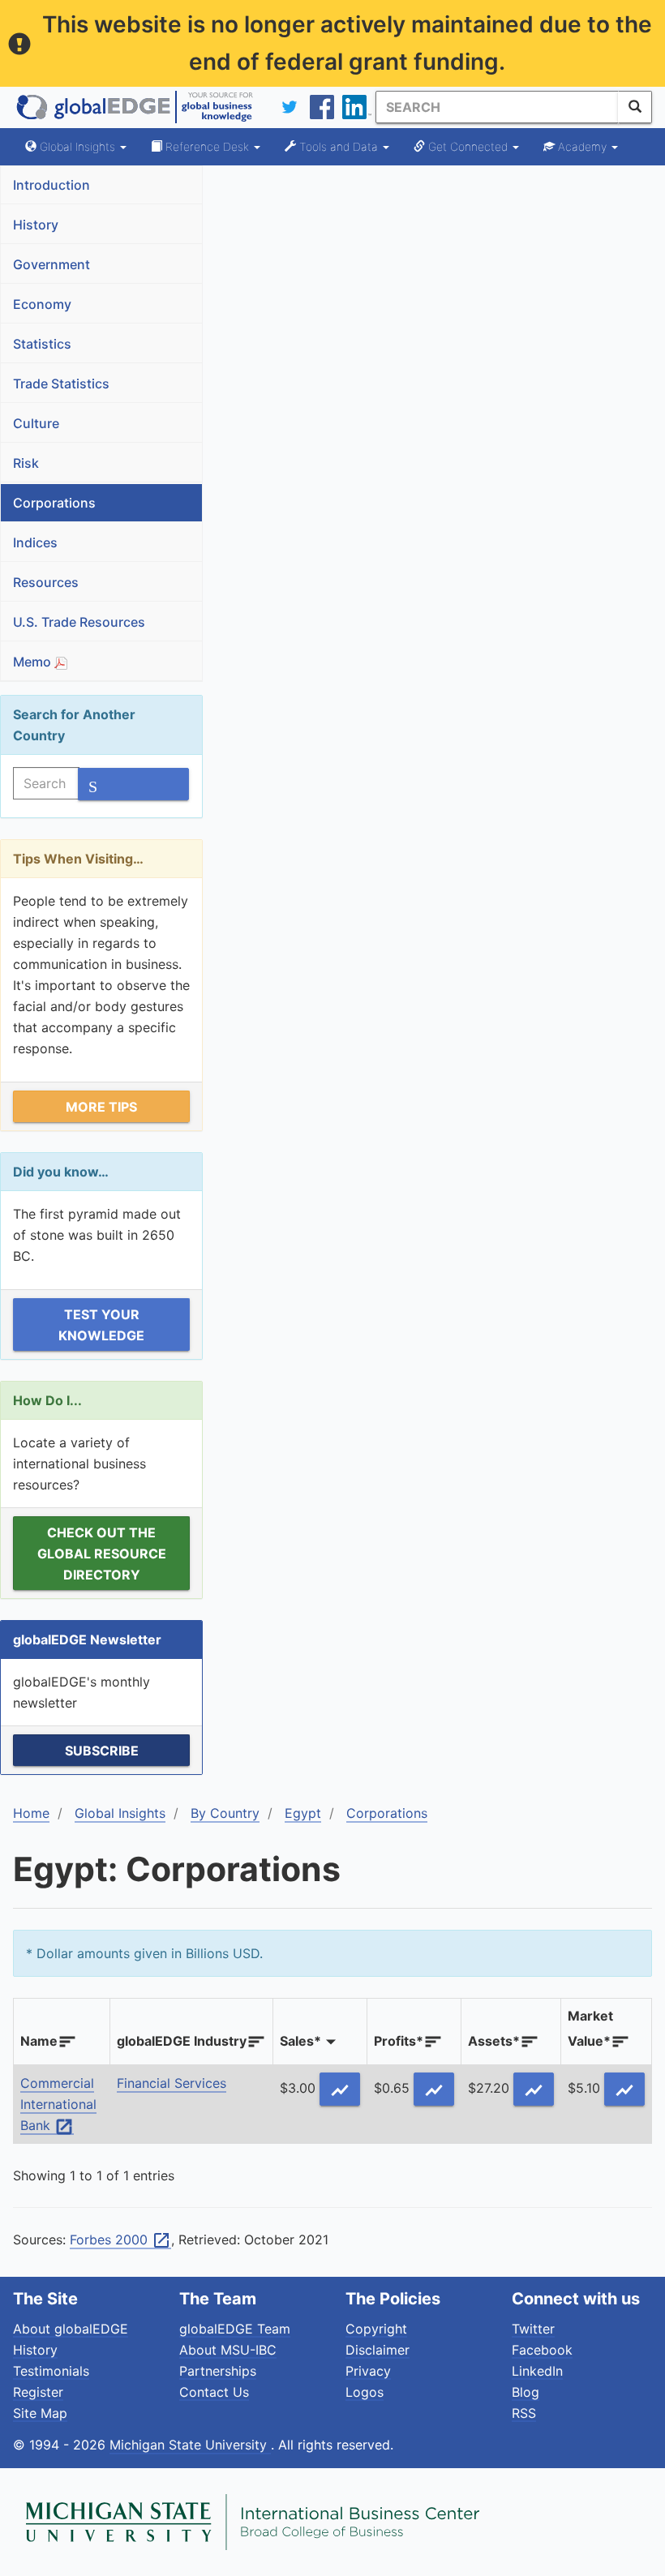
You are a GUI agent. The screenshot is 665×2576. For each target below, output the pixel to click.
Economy (42, 304)
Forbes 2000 (120, 2240)
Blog (526, 2392)
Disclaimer (378, 2350)
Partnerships (218, 2371)
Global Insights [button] (77, 146)
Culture (36, 423)
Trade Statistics (61, 384)
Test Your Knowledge (101, 1325)
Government (51, 264)
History (36, 225)
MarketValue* (590, 2028)
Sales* (300, 2041)
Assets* (494, 2041)
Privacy (368, 2371)
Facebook (542, 2350)
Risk (26, 463)
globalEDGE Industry (182, 2041)
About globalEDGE (71, 2329)
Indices (35, 542)
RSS (524, 2413)
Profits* (399, 2041)
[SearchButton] (635, 107)
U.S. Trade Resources (79, 622)
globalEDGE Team (235, 2329)
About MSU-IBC (228, 2350)
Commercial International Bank (58, 2105)
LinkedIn (537, 2371)
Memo (34, 662)
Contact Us (214, 2392)
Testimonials (51, 2371)
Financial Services (172, 2083)
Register (38, 2392)
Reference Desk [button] (207, 146)
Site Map (40, 2413)
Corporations (54, 503)
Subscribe (102, 1751)
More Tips (101, 1107)
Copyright (376, 2329)
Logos (365, 2392)
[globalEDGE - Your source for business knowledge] (135, 107)
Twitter (533, 2329)
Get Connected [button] (468, 146)
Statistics (42, 344)
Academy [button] (582, 146)
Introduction (51, 185)
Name (39, 2041)
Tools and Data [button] (339, 146)
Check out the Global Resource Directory (102, 1554)
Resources (46, 582)
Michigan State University (190, 2445)
